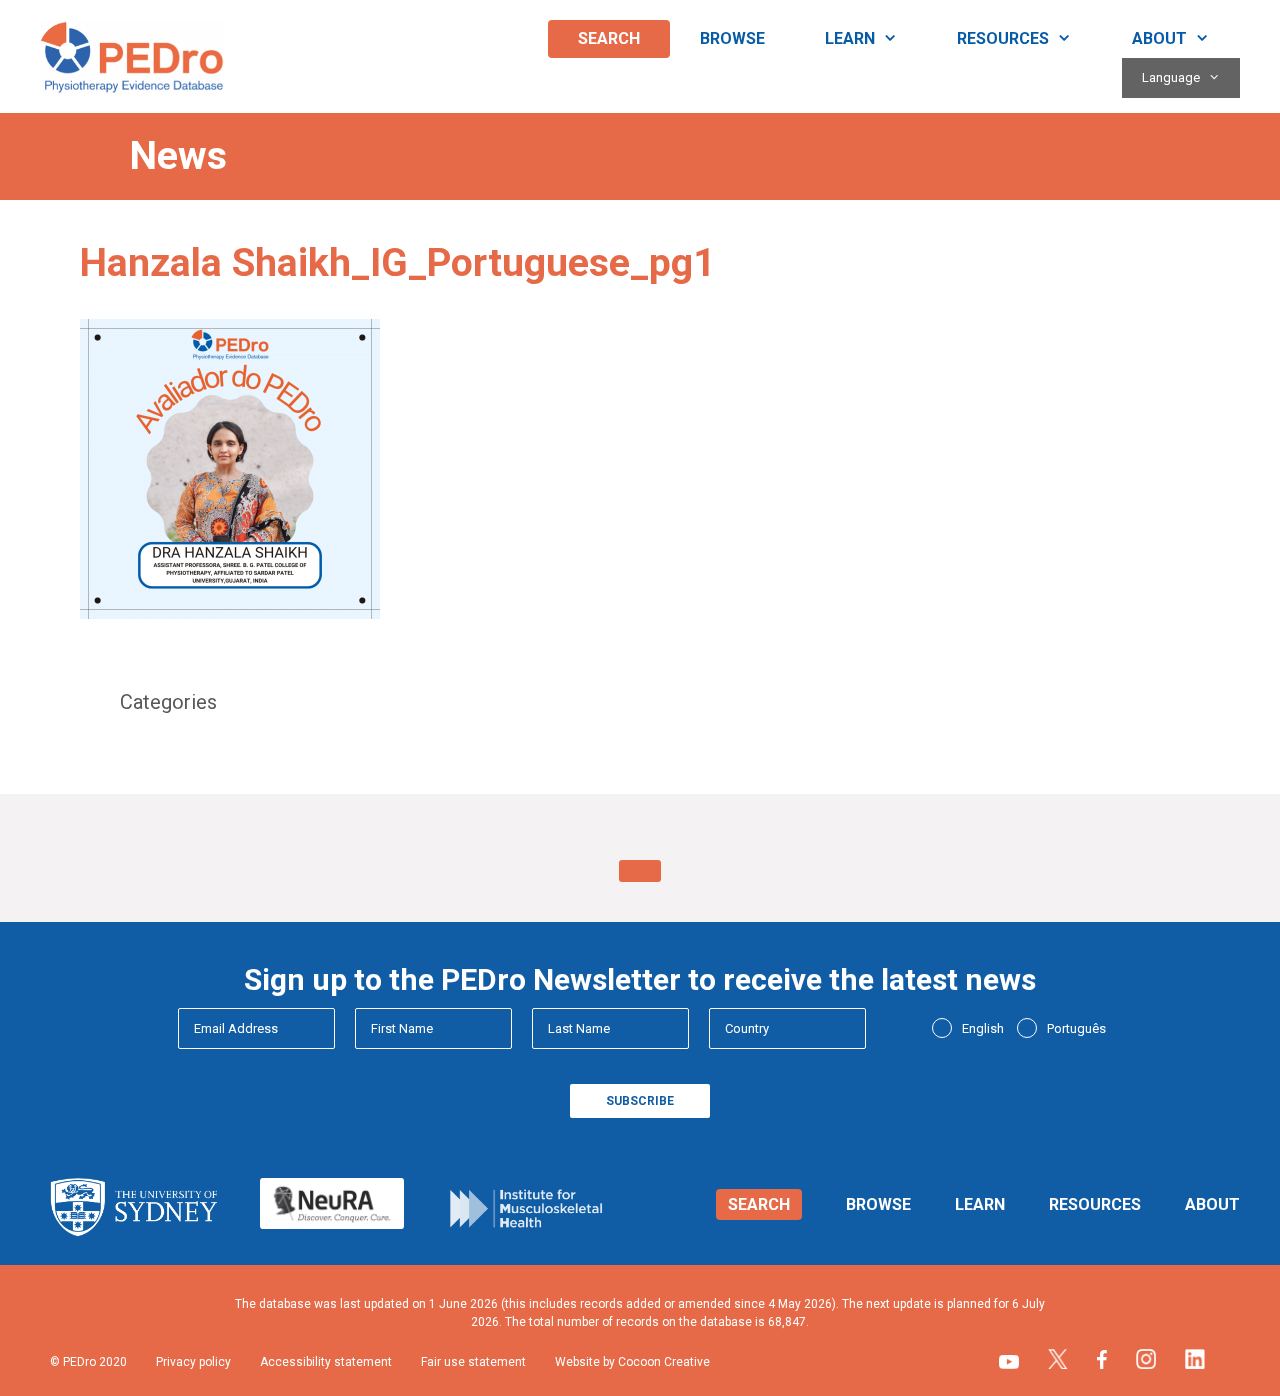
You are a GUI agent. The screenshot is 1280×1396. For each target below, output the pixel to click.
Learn (850, 38)
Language (1171, 77)
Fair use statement (473, 1362)
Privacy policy (193, 1362)
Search (609, 38)
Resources (1003, 38)
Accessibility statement (326, 1362)
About (1159, 38)
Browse (732, 38)
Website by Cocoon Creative (632, 1362)
